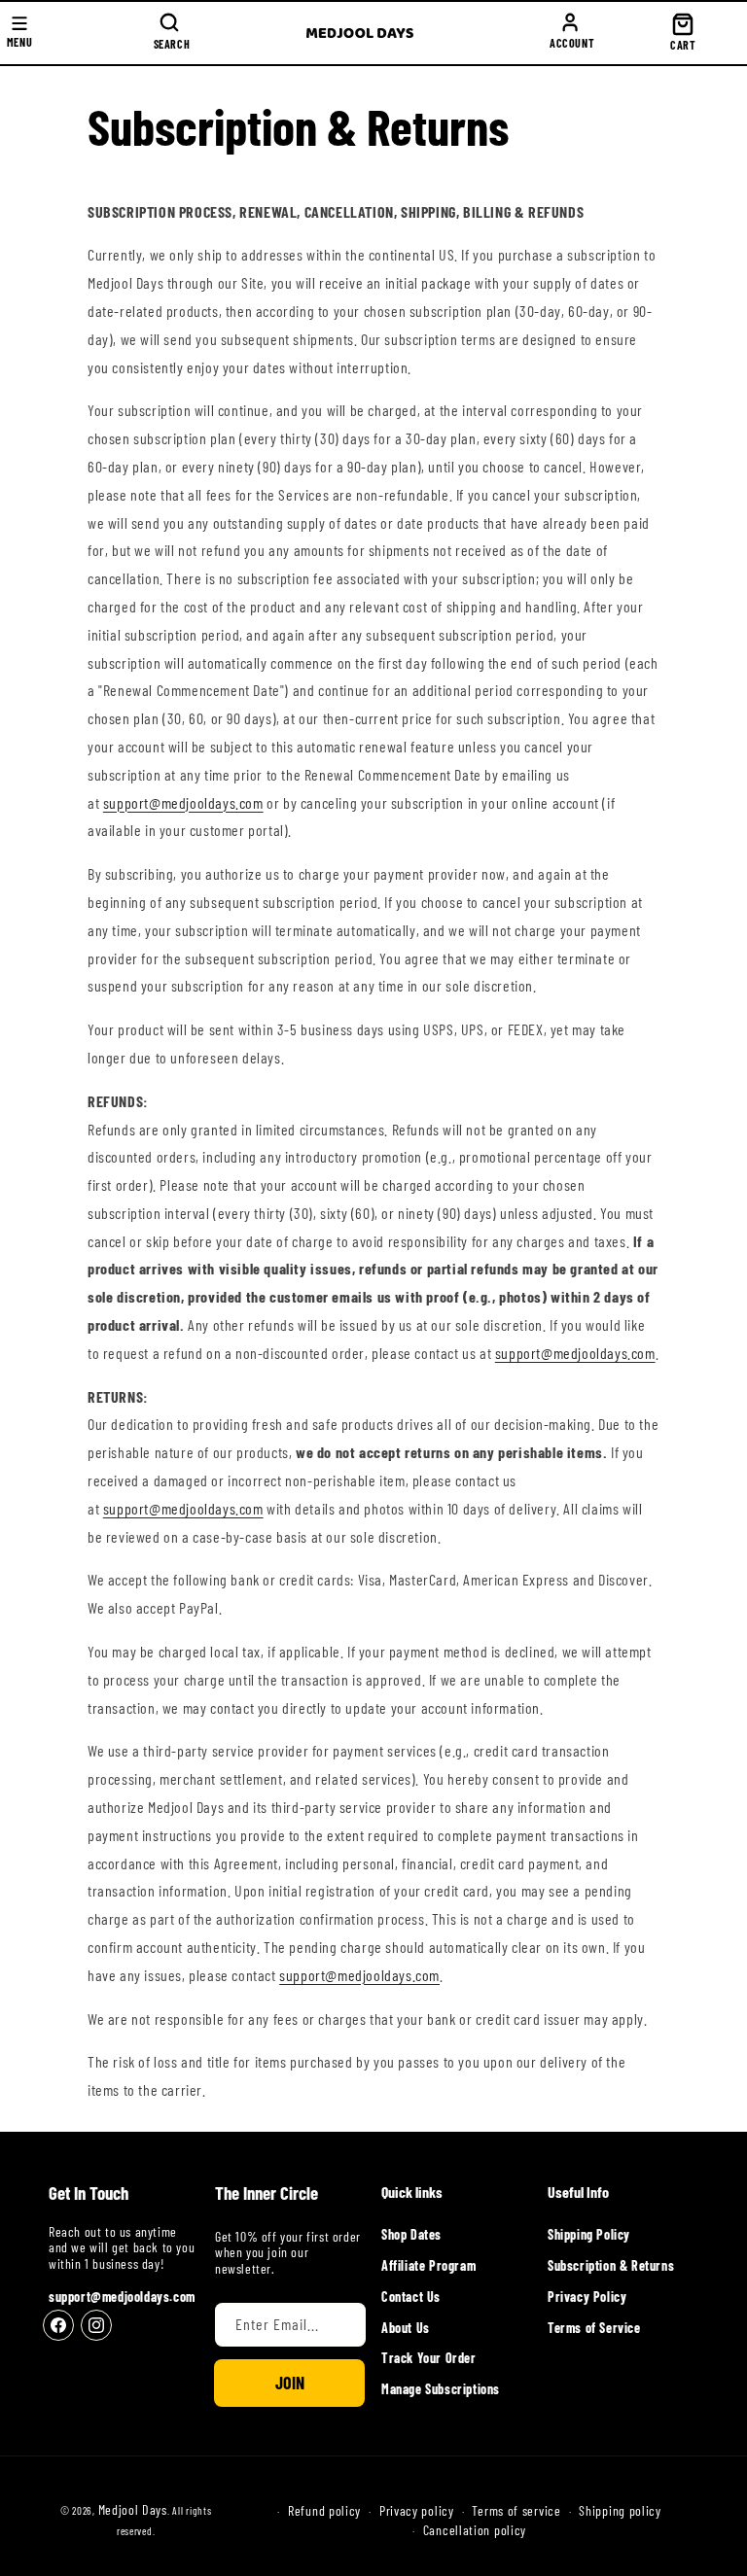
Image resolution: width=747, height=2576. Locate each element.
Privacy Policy (587, 2297)
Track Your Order (429, 2358)
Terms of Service (594, 2328)
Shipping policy (620, 2511)
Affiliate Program (428, 2265)
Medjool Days (133, 2509)
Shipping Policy (589, 2235)
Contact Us (411, 2297)
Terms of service (516, 2511)
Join (290, 2383)
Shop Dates (411, 2235)
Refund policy (324, 2511)
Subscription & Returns (611, 2265)
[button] (169, 33)
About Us (406, 2328)
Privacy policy (417, 2511)
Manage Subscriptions (441, 2389)
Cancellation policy (475, 2530)
